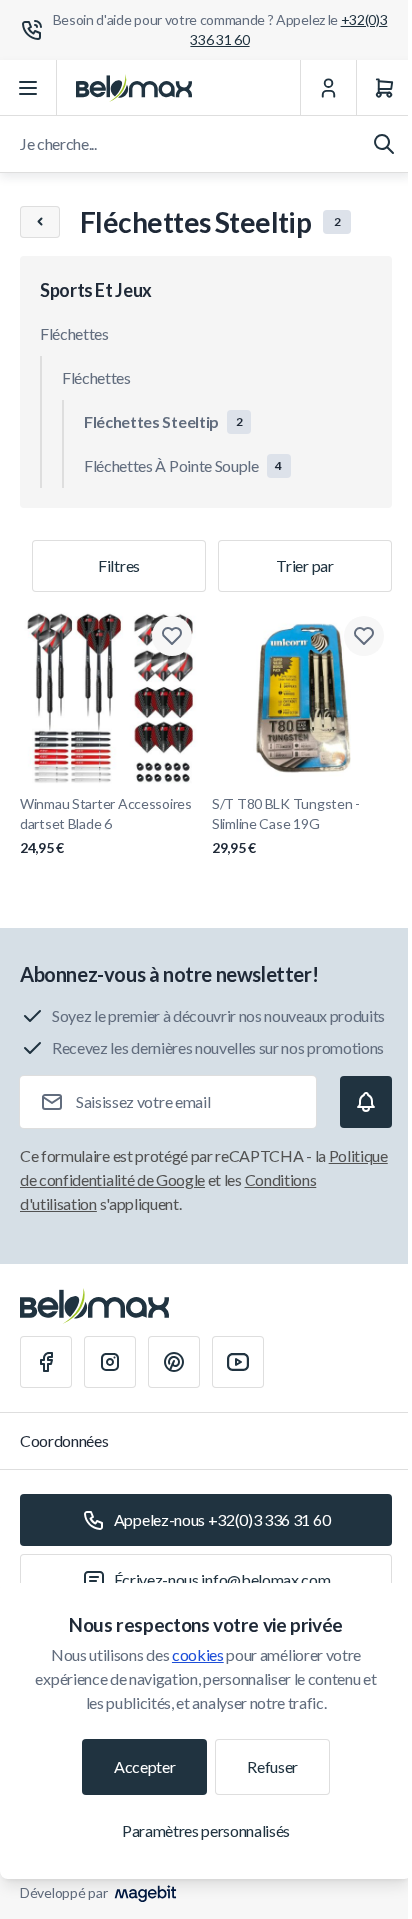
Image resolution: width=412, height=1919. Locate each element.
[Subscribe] (366, 1102)
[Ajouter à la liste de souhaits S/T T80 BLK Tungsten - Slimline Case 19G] (364, 636)
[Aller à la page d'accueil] (134, 88)
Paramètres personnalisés (206, 1830)
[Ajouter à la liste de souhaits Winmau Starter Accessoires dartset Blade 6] (172, 636)
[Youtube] (238, 1362)
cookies (198, 1654)
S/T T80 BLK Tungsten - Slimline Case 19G (286, 825)
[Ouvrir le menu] (28, 88)
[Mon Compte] (328, 88)
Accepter (144, 1766)
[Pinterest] (174, 1362)
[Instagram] (110, 1362)
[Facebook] (46, 1362)
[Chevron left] (40, 222)
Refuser (272, 1766)
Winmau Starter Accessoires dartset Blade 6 (106, 825)
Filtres (119, 565)
